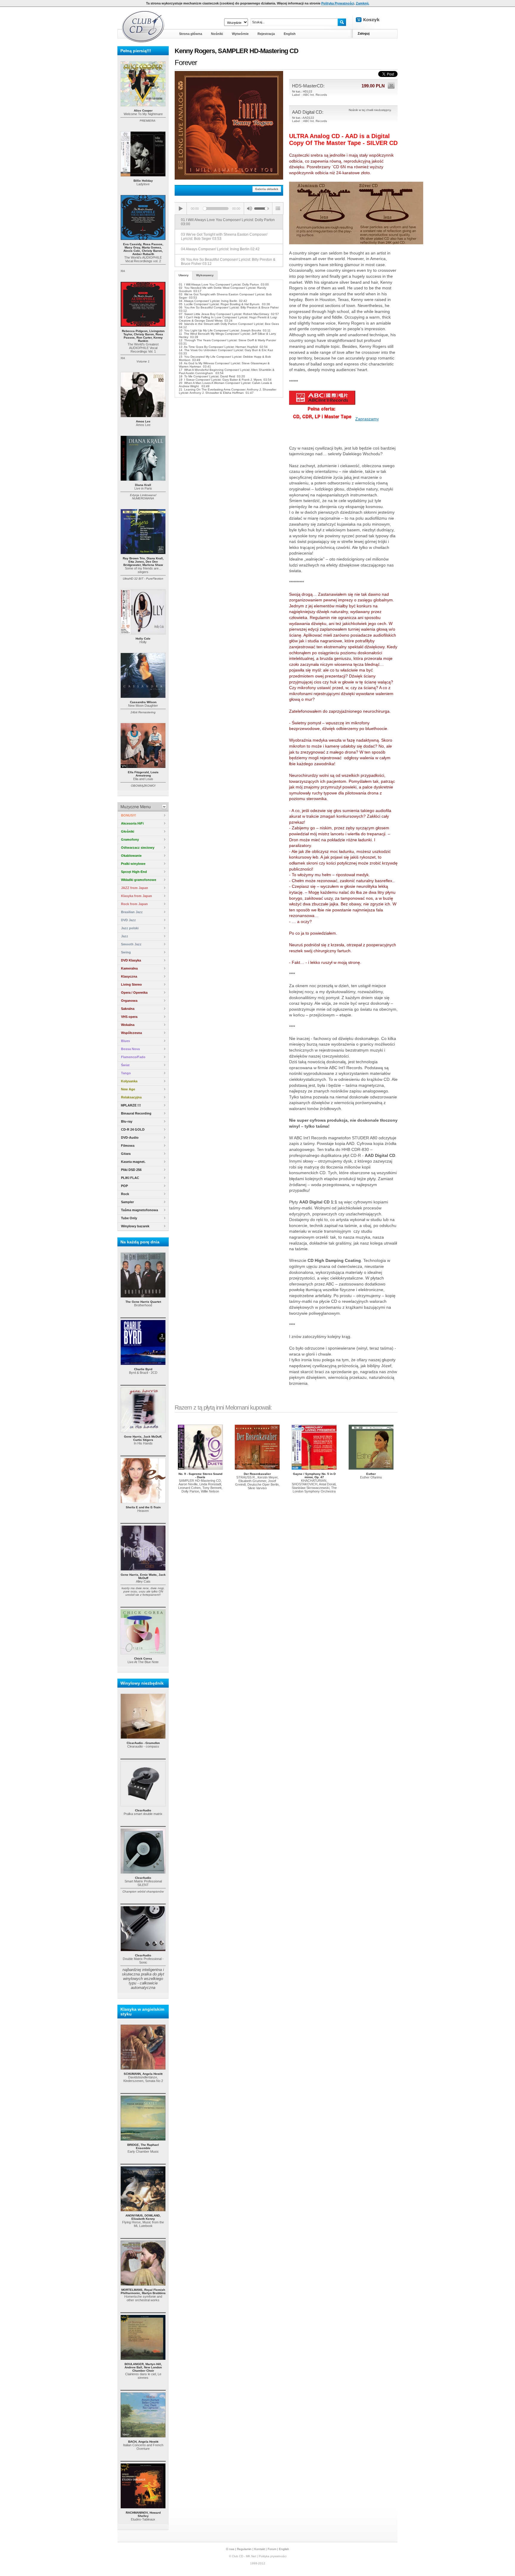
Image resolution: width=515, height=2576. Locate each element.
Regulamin (244, 2549)
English (284, 2549)
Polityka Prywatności (338, 3)
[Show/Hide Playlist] (278, 209)
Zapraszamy (367, 419)
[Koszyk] (373, 20)
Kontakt (260, 2549)
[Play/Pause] (181, 209)
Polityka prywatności (273, 2556)
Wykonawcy (205, 275)
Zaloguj (364, 33)
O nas (230, 2549)
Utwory (184, 275)
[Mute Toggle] (249, 209)
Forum (272, 2549)
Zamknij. (363, 3)
